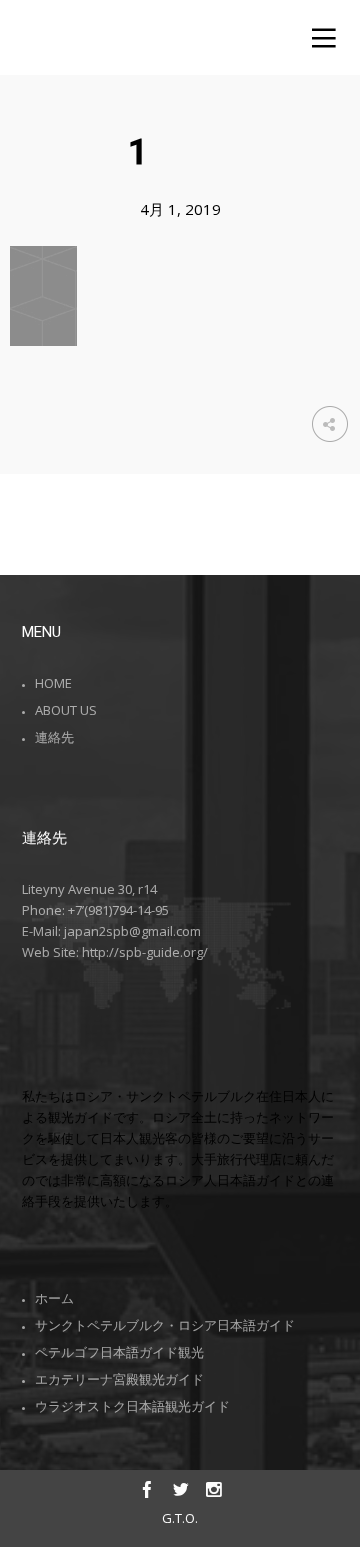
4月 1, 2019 (180, 209)
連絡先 (54, 737)
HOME (53, 683)
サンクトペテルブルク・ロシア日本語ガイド (165, 1325)
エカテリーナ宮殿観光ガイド (119, 1379)
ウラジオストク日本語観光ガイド (132, 1406)
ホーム (54, 1298)
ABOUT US (66, 710)
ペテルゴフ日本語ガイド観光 (119, 1352)
